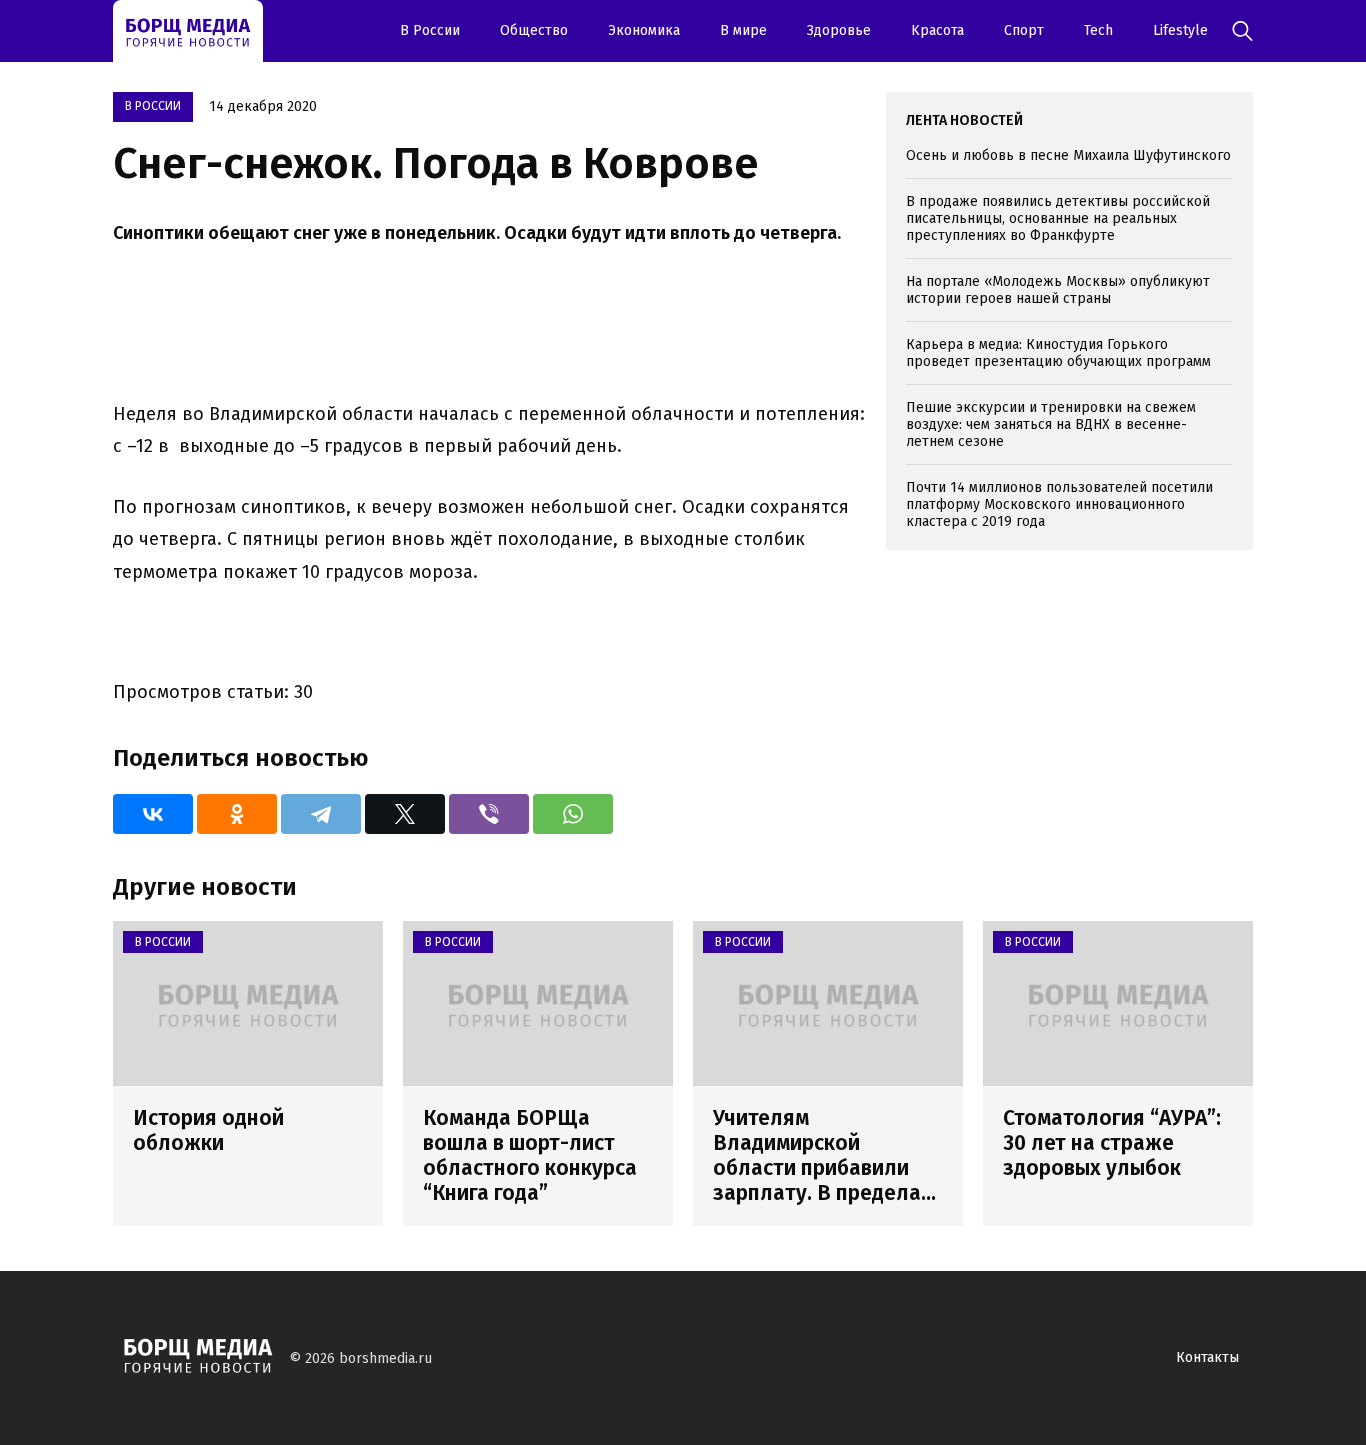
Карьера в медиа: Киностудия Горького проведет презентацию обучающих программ (1058, 353)
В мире (743, 30)
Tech (1098, 30)
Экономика (644, 30)
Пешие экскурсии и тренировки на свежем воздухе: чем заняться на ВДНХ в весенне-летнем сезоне (1051, 424)
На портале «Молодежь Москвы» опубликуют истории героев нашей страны (1058, 290)
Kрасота (937, 30)
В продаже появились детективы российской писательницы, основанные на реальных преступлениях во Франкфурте (1058, 218)
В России (430, 30)
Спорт (1024, 30)
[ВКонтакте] (153, 814)
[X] (405, 814)
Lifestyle (1180, 30)
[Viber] (489, 814)
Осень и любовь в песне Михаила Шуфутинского (1068, 155)
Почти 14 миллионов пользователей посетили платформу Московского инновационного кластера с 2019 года (1059, 504)
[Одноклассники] (237, 814)
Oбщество (534, 30)
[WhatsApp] (573, 814)
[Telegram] (321, 814)
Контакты (1207, 1357)
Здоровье (839, 30)
